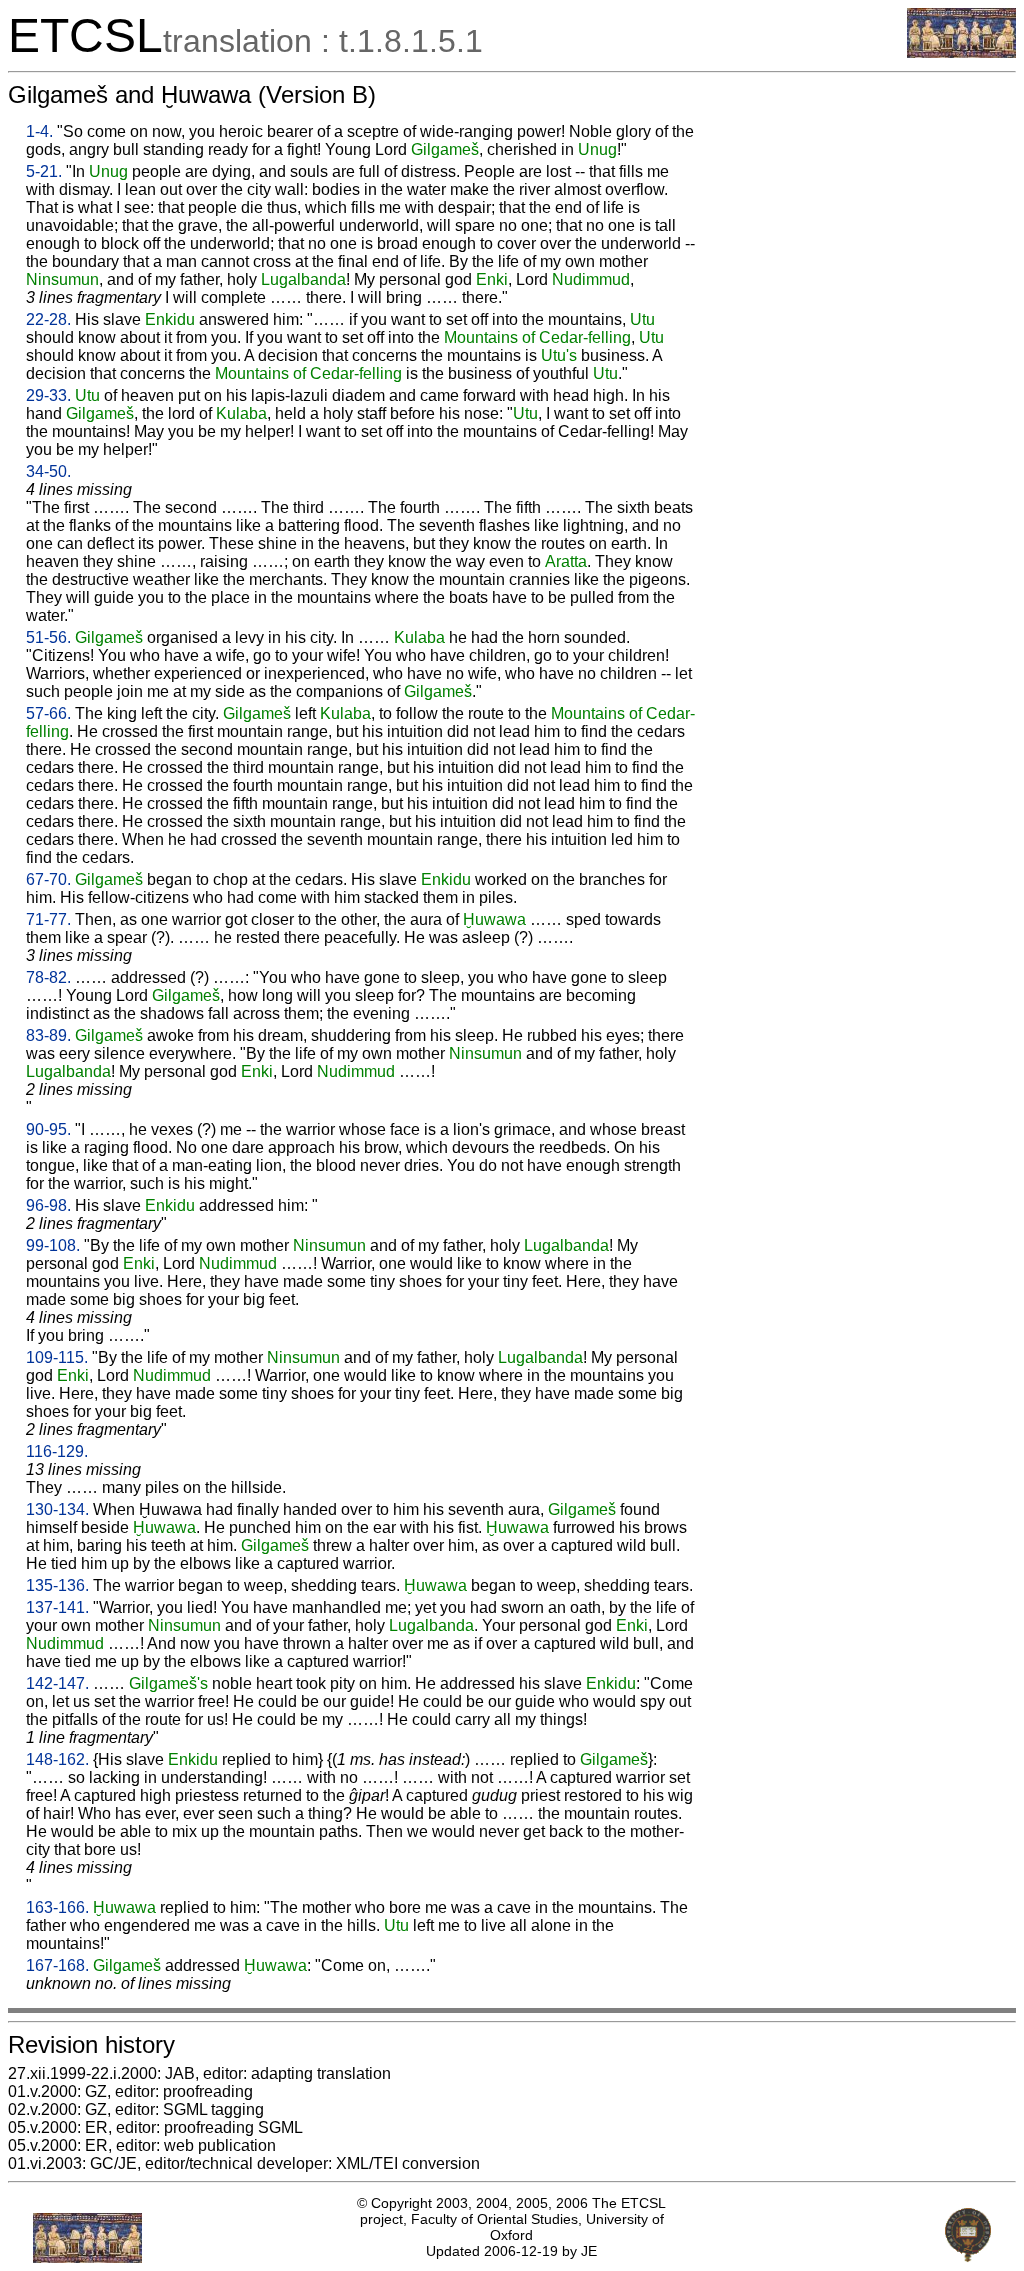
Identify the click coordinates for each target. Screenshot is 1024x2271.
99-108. (53, 1245)
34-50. (48, 471)
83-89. (48, 1035)
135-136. (57, 1585)
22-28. (48, 319)
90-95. (48, 1129)
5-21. (44, 171)
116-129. (57, 1451)
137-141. (57, 1607)
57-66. (48, 713)
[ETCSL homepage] (961, 52)
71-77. (48, 919)
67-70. (48, 879)
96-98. (48, 1205)
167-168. (57, 1965)
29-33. (48, 395)
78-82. (48, 977)
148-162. (57, 1759)
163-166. (57, 1907)
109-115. (57, 1357)
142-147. (57, 1683)
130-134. (57, 1509)
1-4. (39, 131)
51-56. (48, 637)
